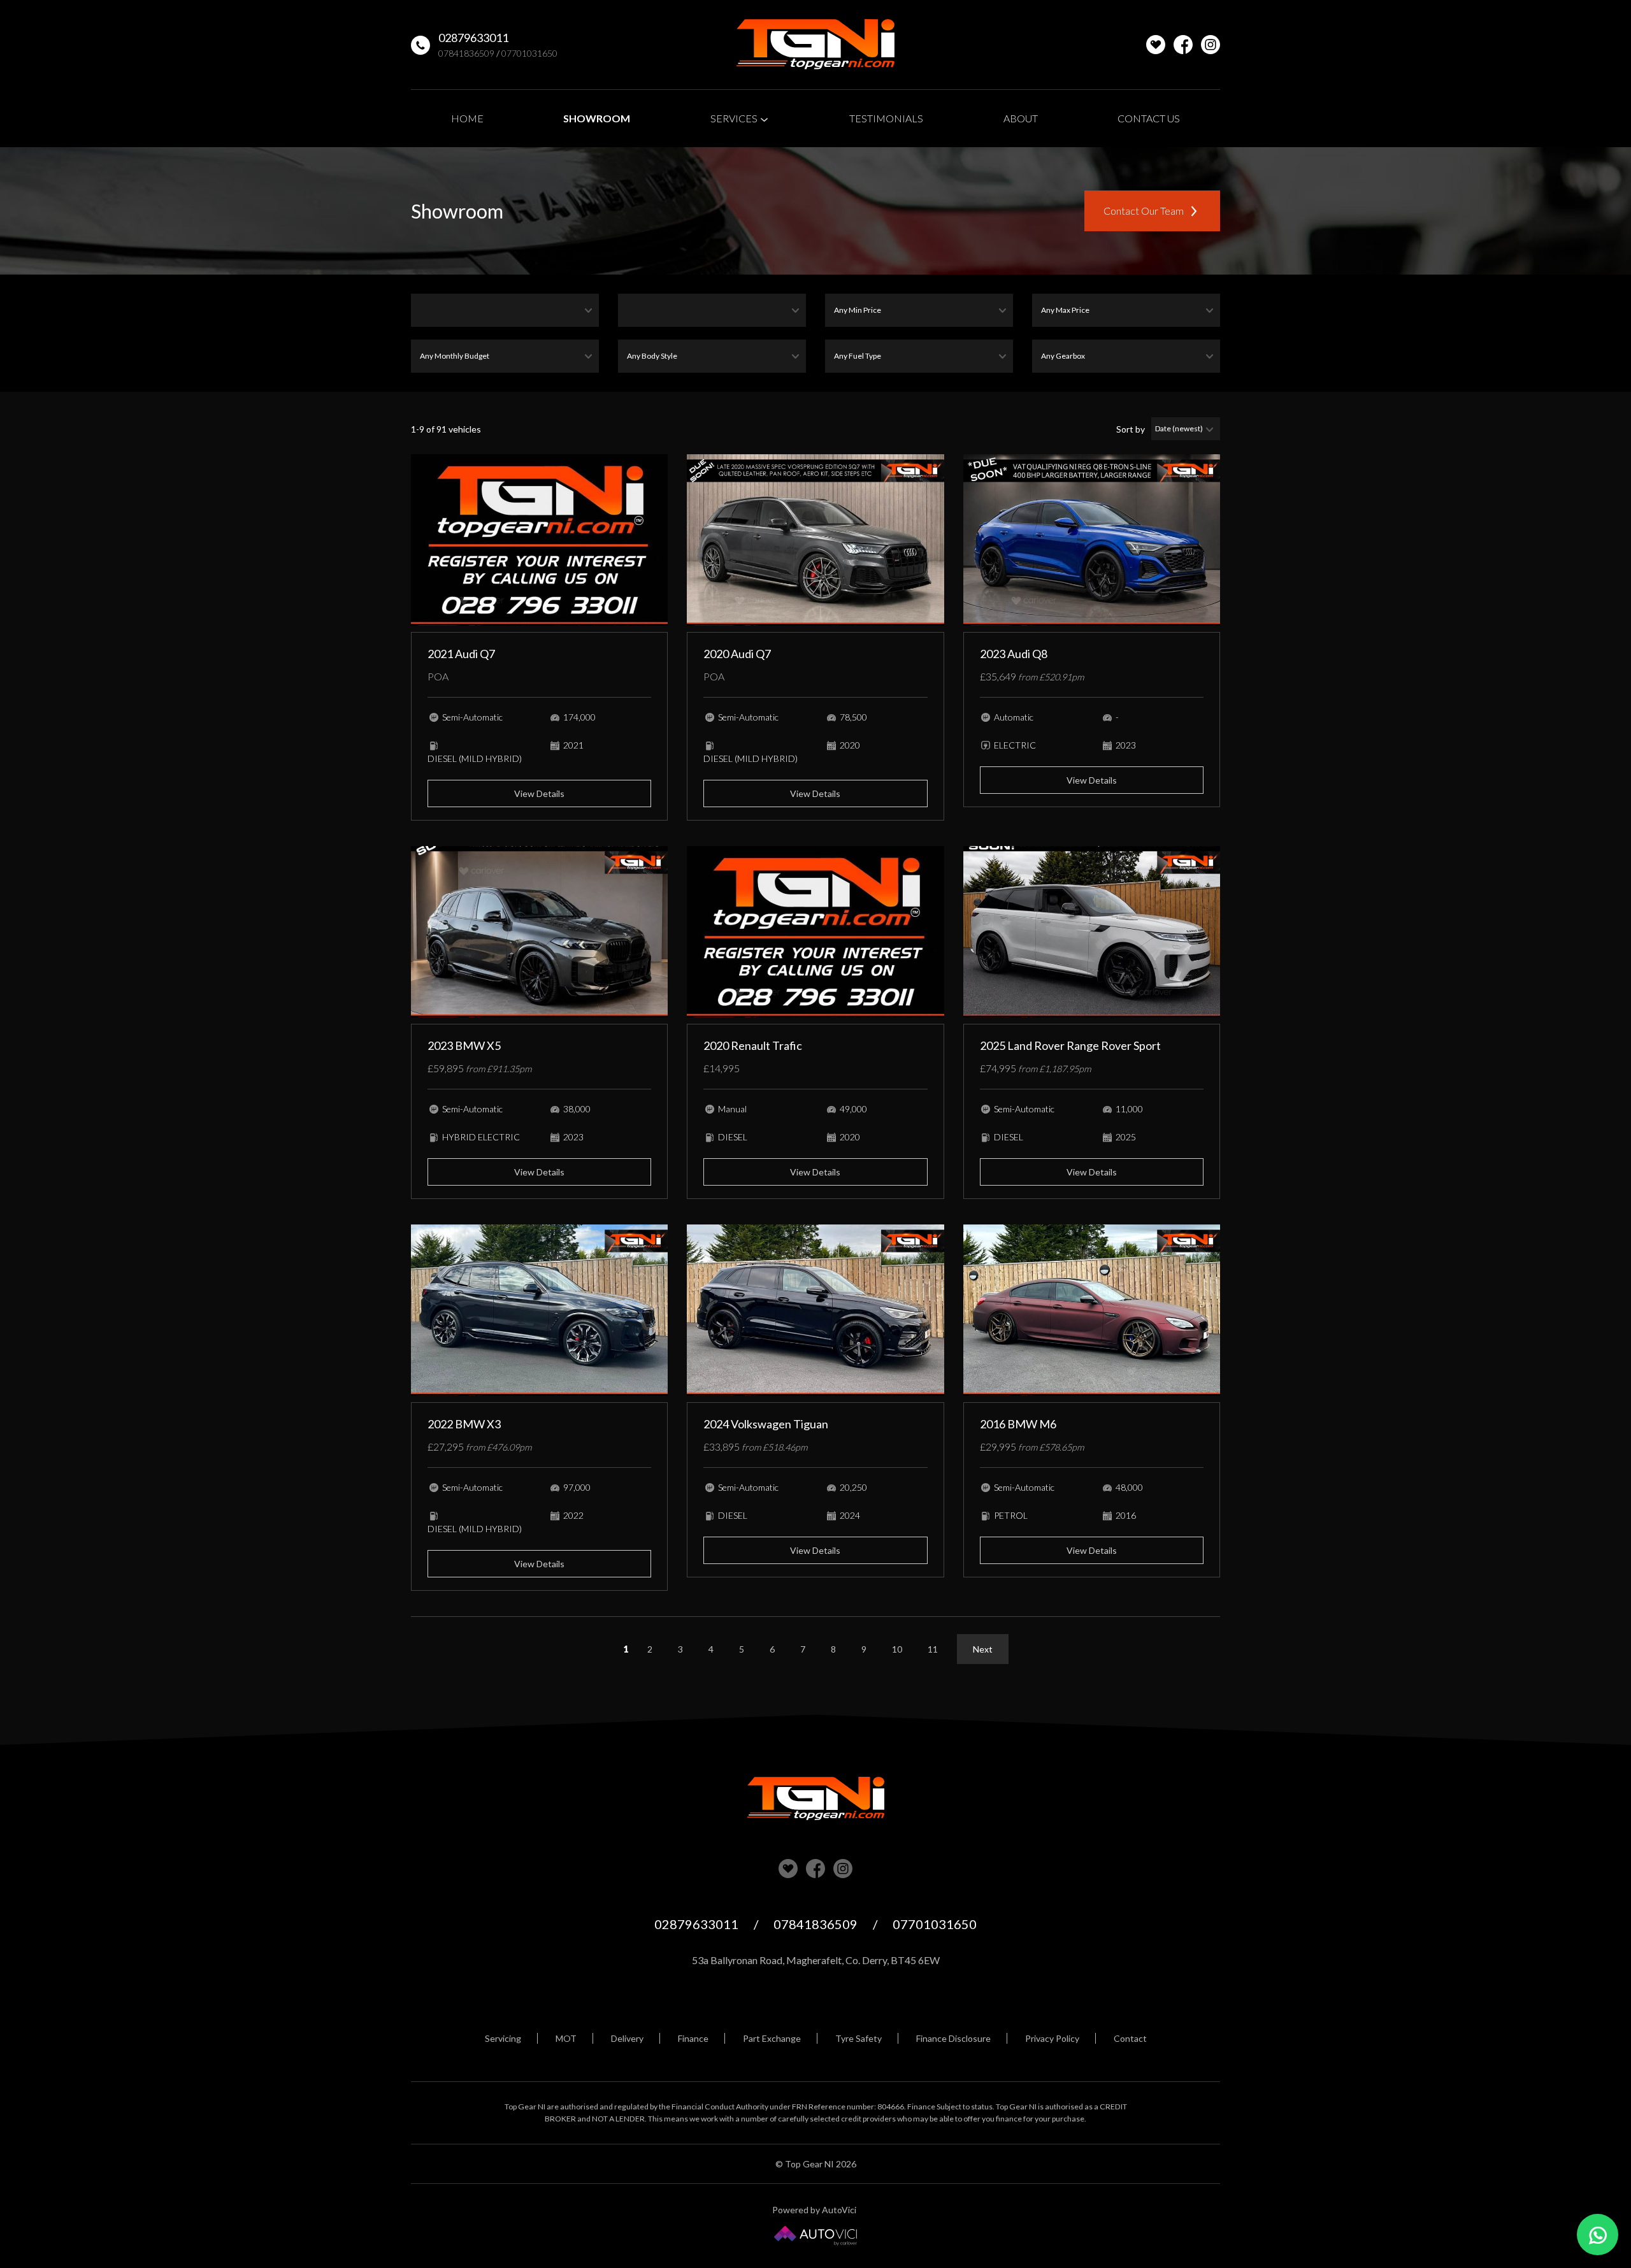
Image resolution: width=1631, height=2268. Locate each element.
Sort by (1131, 429)
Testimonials (886, 118)
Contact (1130, 2038)
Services (735, 118)
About (1021, 118)
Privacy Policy (1052, 2038)
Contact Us (1149, 118)
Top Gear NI (815, 45)
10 (897, 1649)
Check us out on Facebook (1183, 45)
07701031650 (529, 53)
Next (983, 1649)
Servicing (503, 2038)
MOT (566, 2038)
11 (933, 1649)
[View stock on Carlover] (1156, 45)
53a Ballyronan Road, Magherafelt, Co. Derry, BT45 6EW (816, 1960)
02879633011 (473, 38)
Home (467, 118)
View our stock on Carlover (788, 1869)
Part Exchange (772, 2038)
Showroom (597, 118)
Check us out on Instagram (1211, 45)
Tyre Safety (859, 2038)
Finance (693, 2038)
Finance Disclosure (953, 2038)
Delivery (627, 2038)
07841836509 (466, 53)
